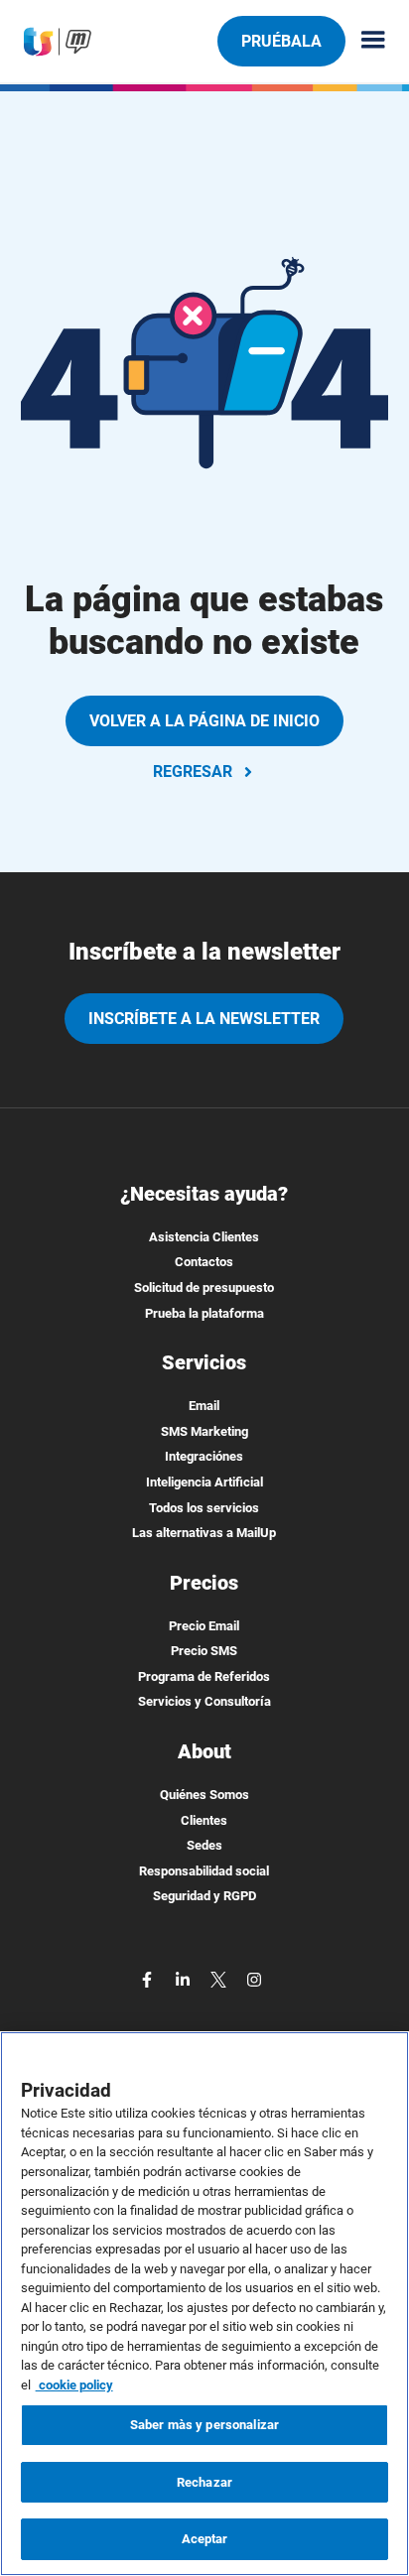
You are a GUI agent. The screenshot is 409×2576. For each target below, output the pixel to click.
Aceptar (205, 2539)
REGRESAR (193, 772)
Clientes (204, 1820)
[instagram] (254, 1978)
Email (204, 1406)
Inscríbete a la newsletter (204, 1019)
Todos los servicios (204, 1508)
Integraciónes (204, 1456)
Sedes (204, 1845)
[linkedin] (185, 1978)
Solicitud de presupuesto (204, 1288)
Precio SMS (204, 1651)
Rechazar (204, 2482)
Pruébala (281, 41)
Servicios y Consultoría (204, 1701)
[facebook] (149, 1978)
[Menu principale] (365, 41)
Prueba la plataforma (204, 1313)
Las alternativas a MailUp (204, 1533)
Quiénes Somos (204, 1795)
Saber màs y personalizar (204, 2425)
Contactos (204, 1262)
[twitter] (220, 1978)
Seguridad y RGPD (204, 1896)
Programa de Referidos (204, 1676)
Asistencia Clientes (204, 1237)
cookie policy (74, 2385)
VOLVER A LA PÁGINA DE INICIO (204, 721)
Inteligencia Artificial (204, 1482)
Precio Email (204, 1626)
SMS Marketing (204, 1431)
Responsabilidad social (204, 1871)
